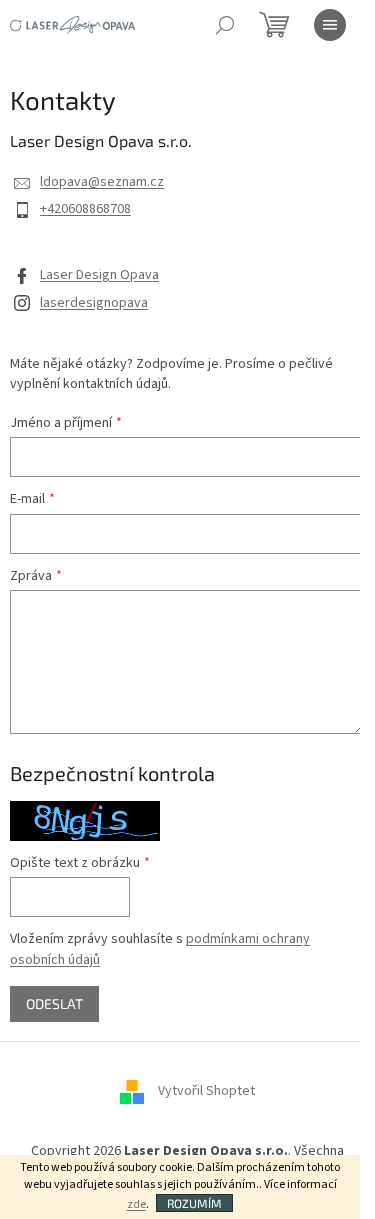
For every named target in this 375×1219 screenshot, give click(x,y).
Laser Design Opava (99, 275)
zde (136, 1204)
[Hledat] (225, 25)
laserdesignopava (94, 303)
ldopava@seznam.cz (102, 182)
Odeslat (54, 1003)
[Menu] (330, 25)
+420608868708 (85, 209)
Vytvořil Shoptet (206, 1091)
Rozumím (194, 1203)
